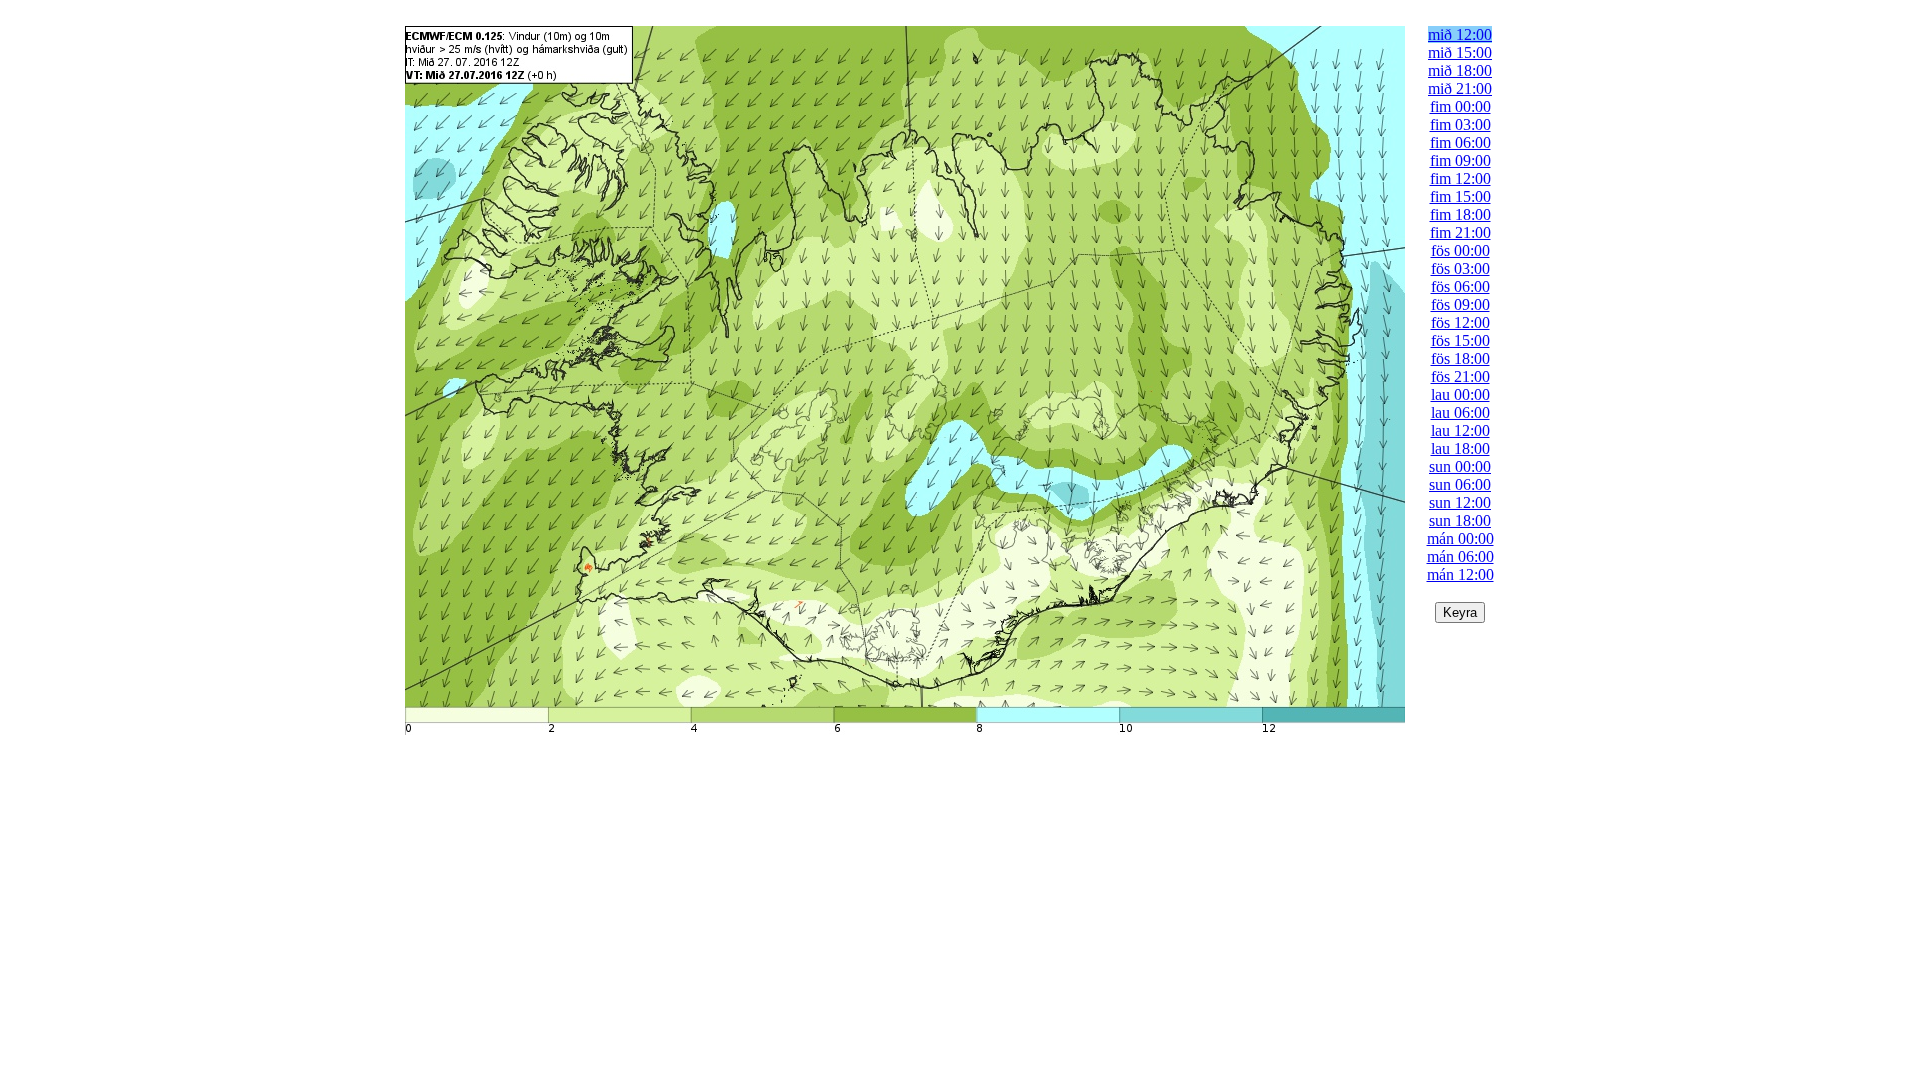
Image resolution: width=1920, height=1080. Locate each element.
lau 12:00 (1460, 430)
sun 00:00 (1460, 466)
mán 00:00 (1460, 538)
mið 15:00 (1460, 52)
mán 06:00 (1460, 556)
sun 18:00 (1460, 520)
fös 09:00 (1460, 304)
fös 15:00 (1460, 340)
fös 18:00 (1460, 358)
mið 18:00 (1460, 70)
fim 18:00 (1460, 214)
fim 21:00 (1460, 232)
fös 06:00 (1460, 286)
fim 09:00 (1460, 160)
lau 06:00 (1460, 412)
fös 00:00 (1460, 250)
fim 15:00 (1460, 196)
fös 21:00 (1460, 376)
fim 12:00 (1460, 178)
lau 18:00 (1460, 448)
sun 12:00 (1460, 502)
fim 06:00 (1460, 142)
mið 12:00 (1460, 34)
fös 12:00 (1460, 322)
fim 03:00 (1460, 124)
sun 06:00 (1460, 484)
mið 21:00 (1460, 88)
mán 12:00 (1460, 574)
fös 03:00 (1460, 268)
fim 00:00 (1460, 106)
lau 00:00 (1460, 394)
